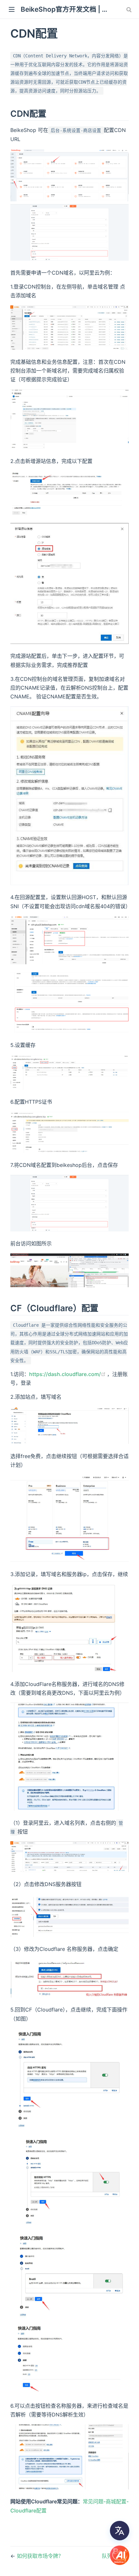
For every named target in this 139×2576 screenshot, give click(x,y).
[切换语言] (120, 2531)
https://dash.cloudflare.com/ (68, 1374)
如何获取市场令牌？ (40, 2556)
